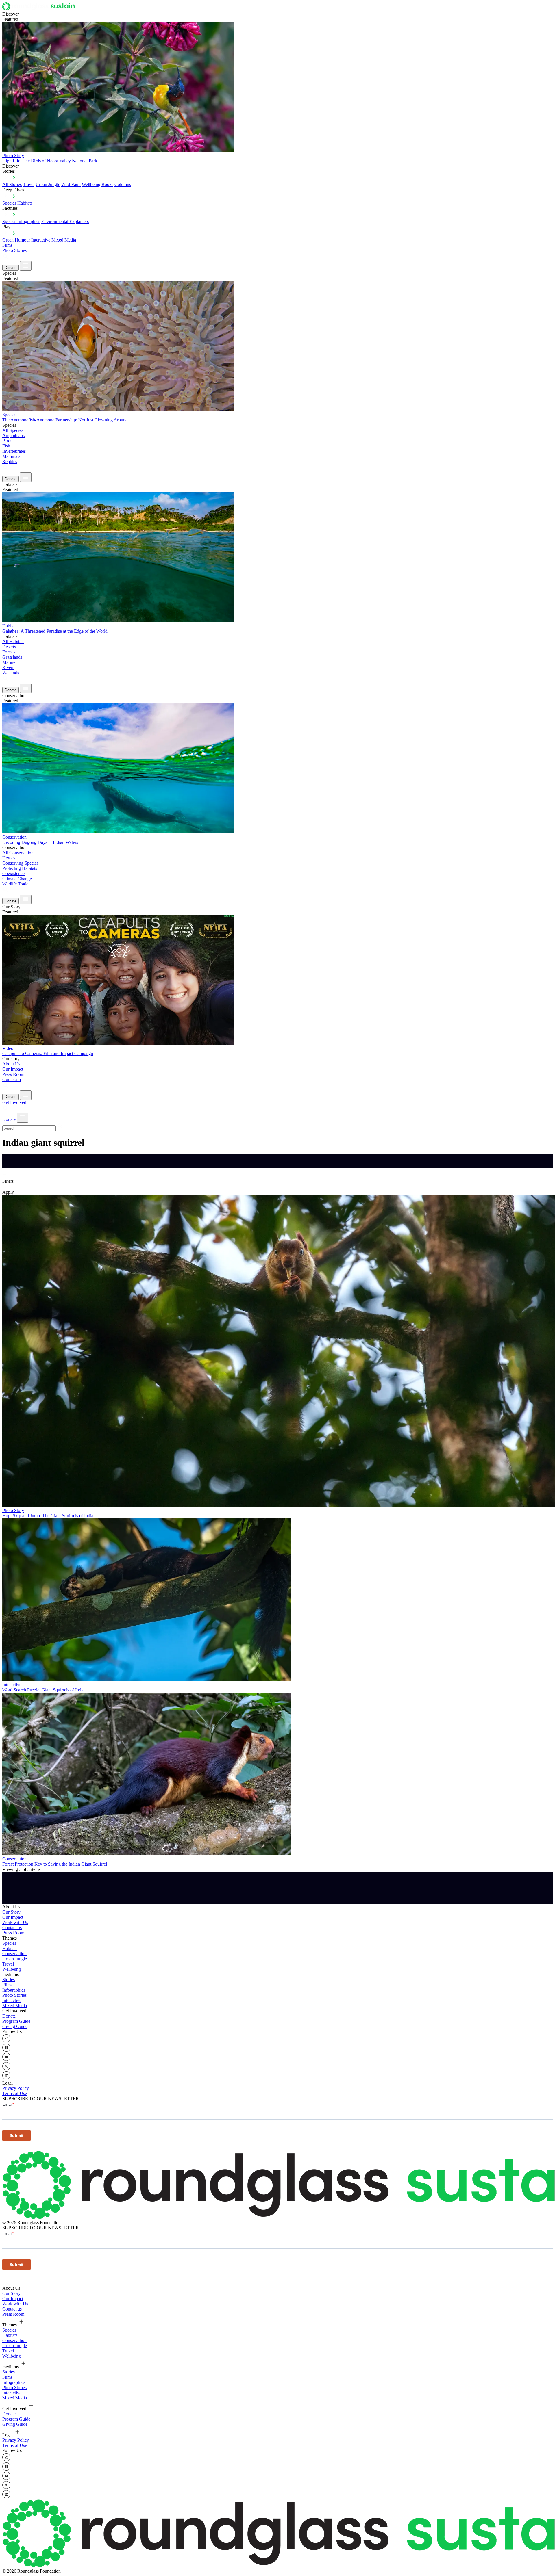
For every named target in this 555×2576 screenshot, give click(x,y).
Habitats (25, 203)
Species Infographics (21, 221)
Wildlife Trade (15, 884)
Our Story (11, 1912)
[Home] (40, 9)
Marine (9, 662)
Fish (6, 446)
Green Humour (16, 240)
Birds (7, 441)
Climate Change (17, 879)
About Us (11, 1064)
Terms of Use (15, 2093)
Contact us (12, 1928)
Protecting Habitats (20, 868)
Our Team (12, 1079)
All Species (13, 430)
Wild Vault (71, 184)
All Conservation (18, 853)
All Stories (12, 184)
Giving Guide (15, 2026)
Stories (9, 1980)
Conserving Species (20, 863)
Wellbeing (91, 184)
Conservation (14, 1954)
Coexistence (13, 873)
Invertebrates (14, 451)
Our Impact (13, 1069)
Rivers (8, 667)
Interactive (41, 240)
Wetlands (11, 673)
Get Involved (14, 1102)
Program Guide (16, 2021)
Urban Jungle (48, 184)
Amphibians (13, 435)
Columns (123, 184)
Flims (7, 1985)
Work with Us (15, 1922)
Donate (11, 268)
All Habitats (13, 641)
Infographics (14, 1990)
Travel (29, 184)
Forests (9, 652)
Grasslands (12, 657)
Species (9, 203)
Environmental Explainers (65, 221)
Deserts (9, 647)
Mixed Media (64, 240)
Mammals (11, 456)
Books (107, 184)
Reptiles (10, 461)
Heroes (9, 858)
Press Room (13, 1074)
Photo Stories (14, 250)
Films (7, 245)
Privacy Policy (16, 2088)
